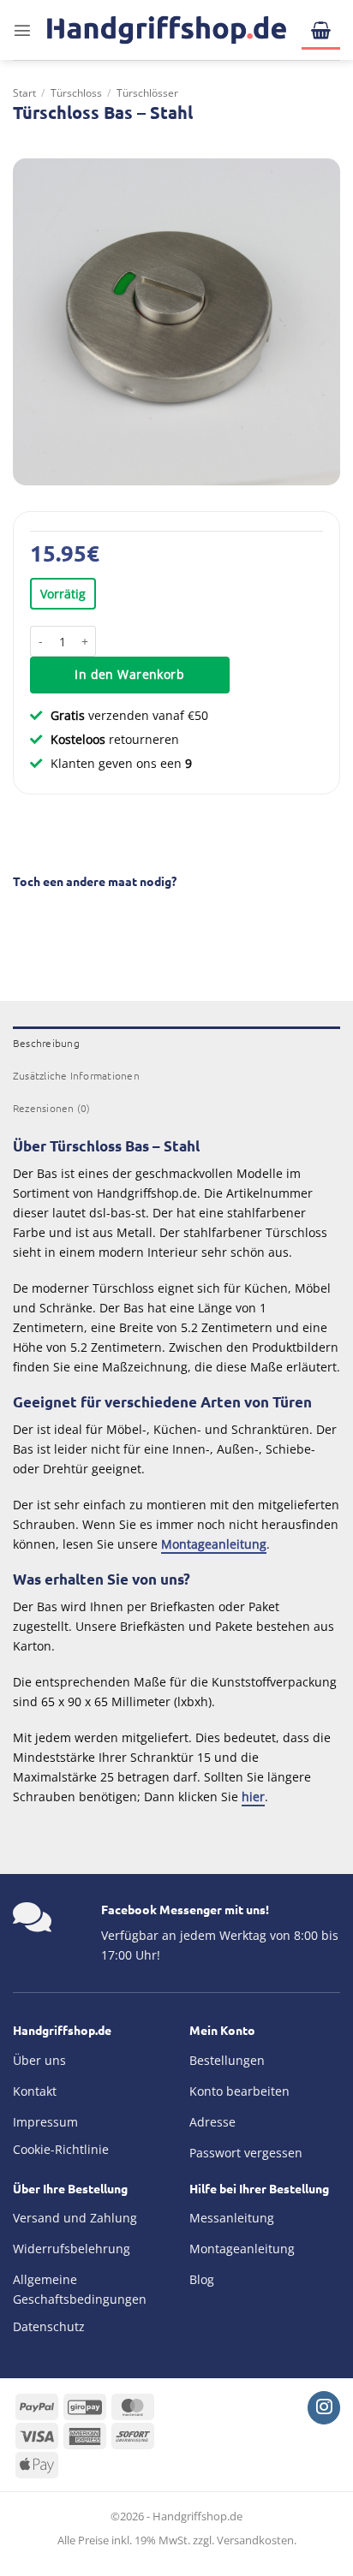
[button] (22, 30)
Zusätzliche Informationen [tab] (76, 1075)
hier (253, 1797)
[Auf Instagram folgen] (324, 2408)
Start (24, 93)
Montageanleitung (214, 1544)
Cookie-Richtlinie (61, 2149)
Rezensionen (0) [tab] (51, 1108)
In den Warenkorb (129, 674)
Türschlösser (147, 93)
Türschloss (76, 93)
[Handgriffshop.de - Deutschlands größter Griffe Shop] (167, 30)
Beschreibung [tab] (46, 1043)
